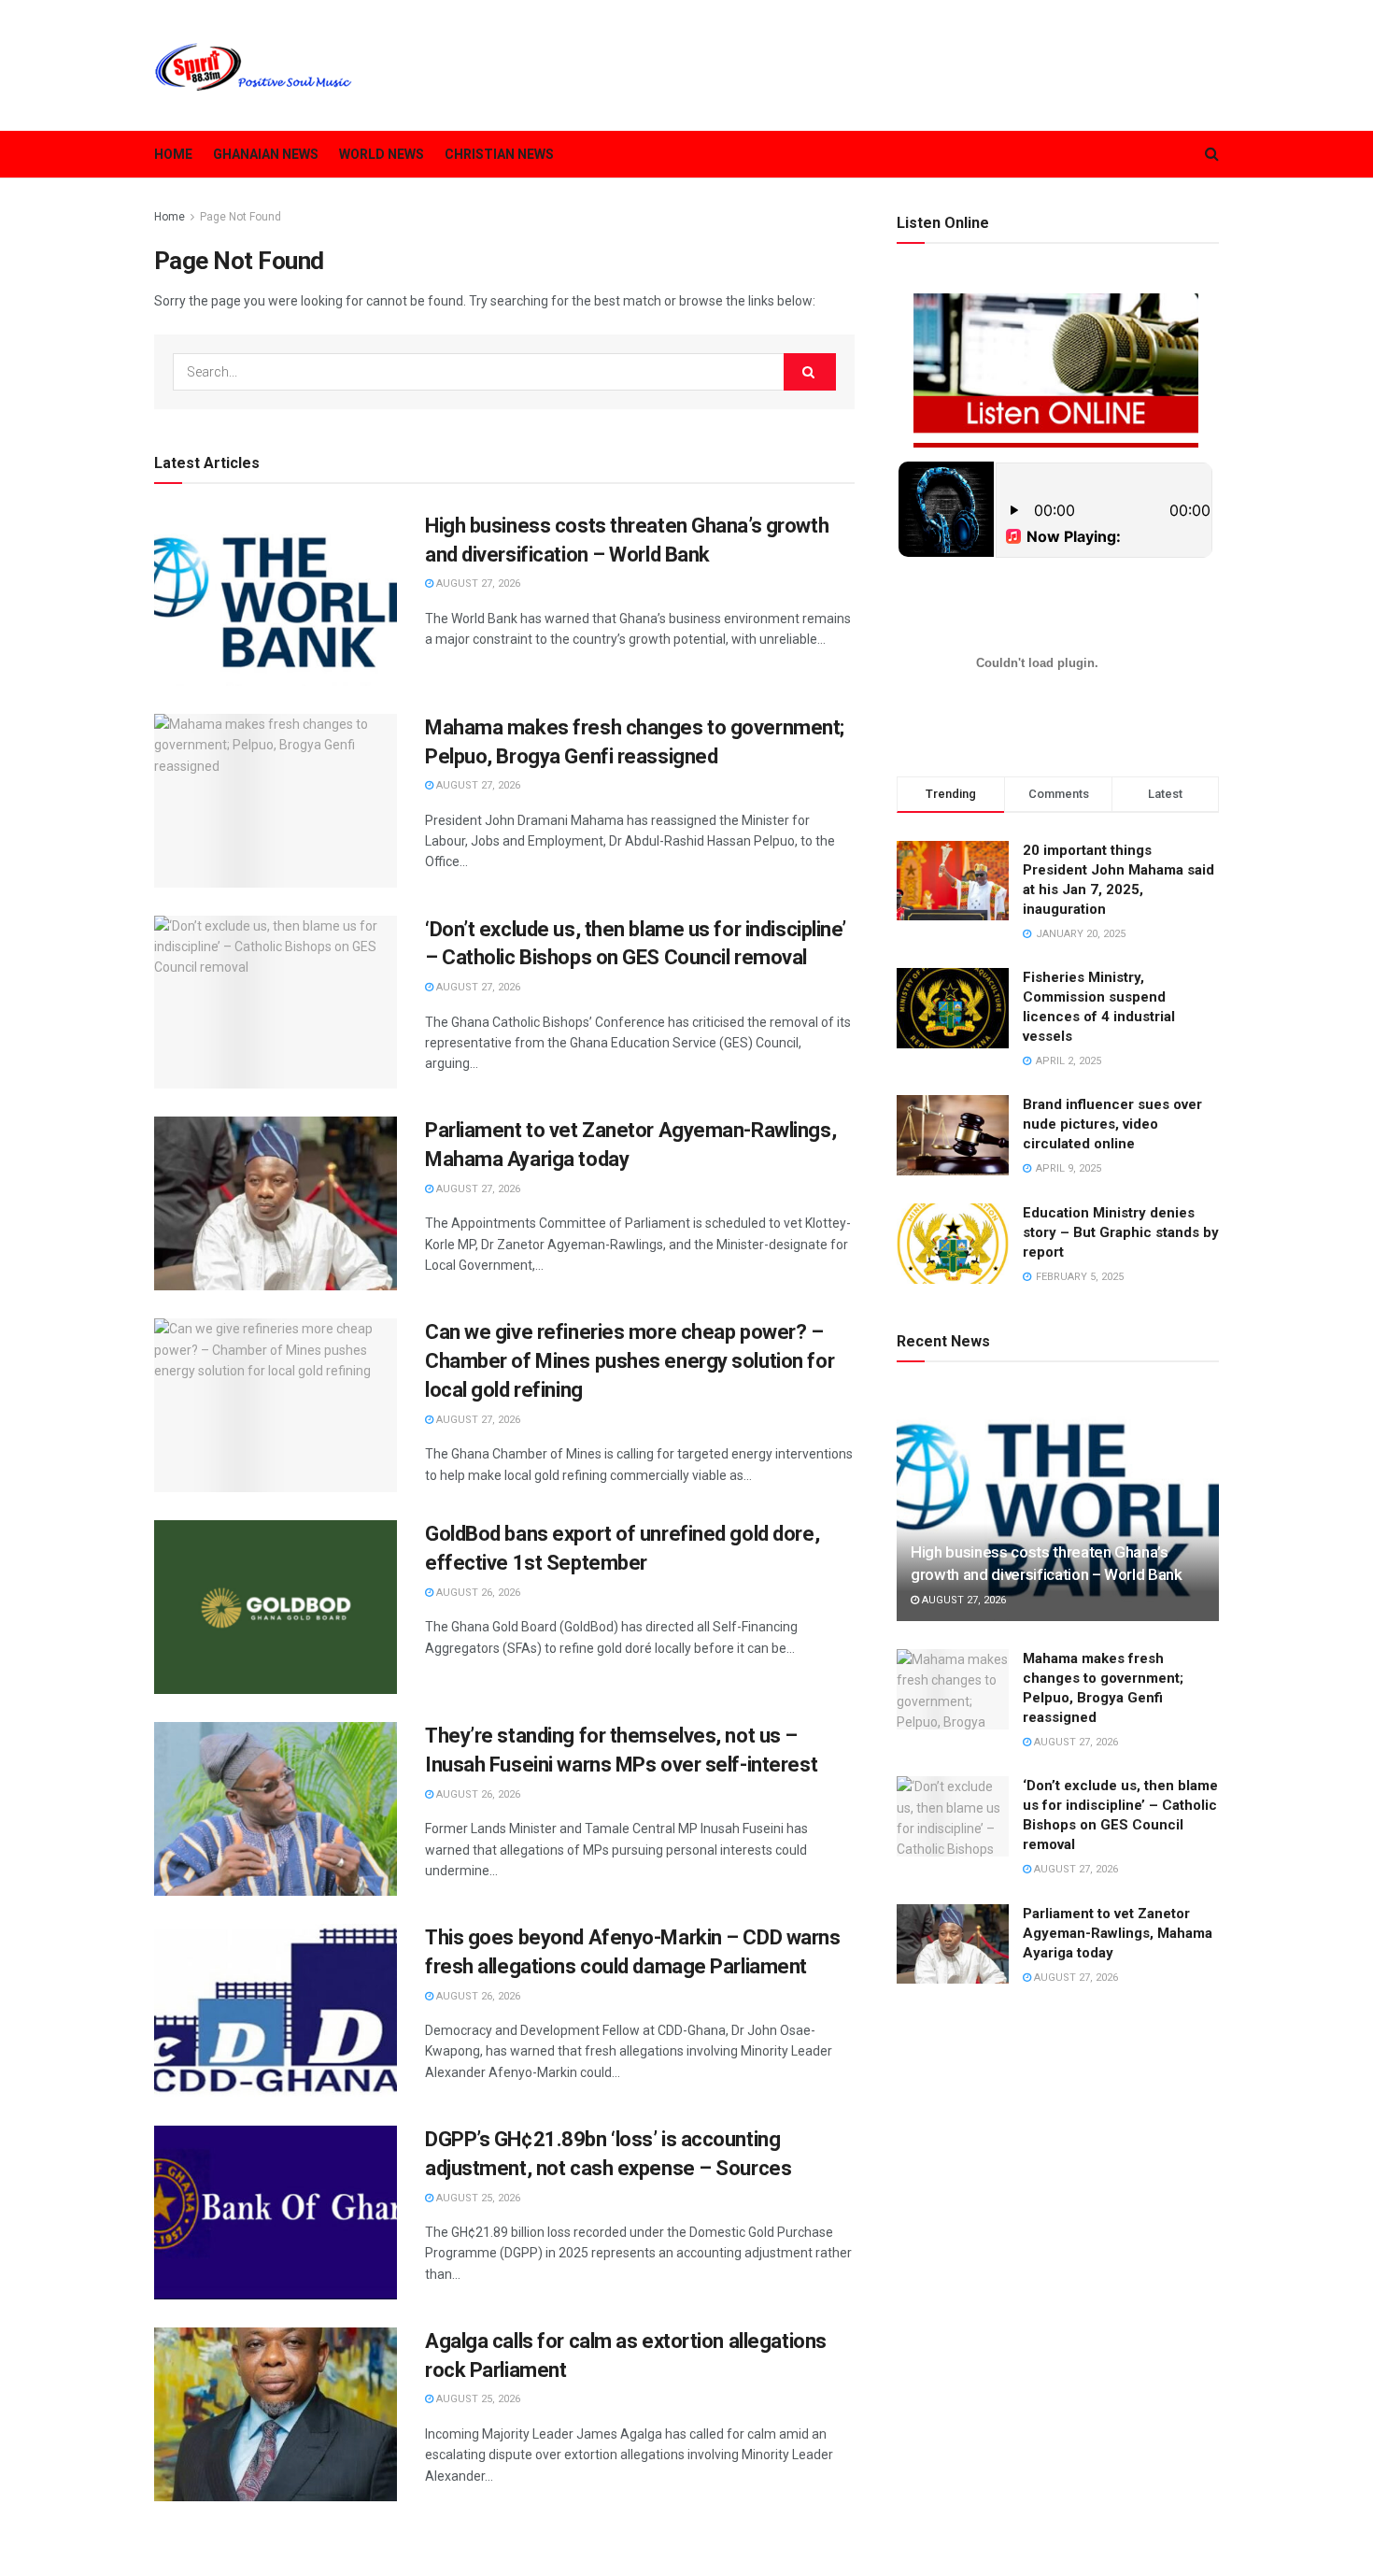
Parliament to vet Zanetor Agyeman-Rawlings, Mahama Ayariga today (1118, 1933)
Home (173, 154)
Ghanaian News (266, 154)
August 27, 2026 (477, 584)
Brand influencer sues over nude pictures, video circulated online (1112, 1124)
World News (382, 154)
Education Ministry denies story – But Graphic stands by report (1121, 1232)
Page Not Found (241, 217)
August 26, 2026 (477, 1593)
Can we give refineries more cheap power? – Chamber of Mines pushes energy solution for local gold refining (630, 1361)
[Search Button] (810, 372)
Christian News (499, 154)
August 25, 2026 (477, 2198)
